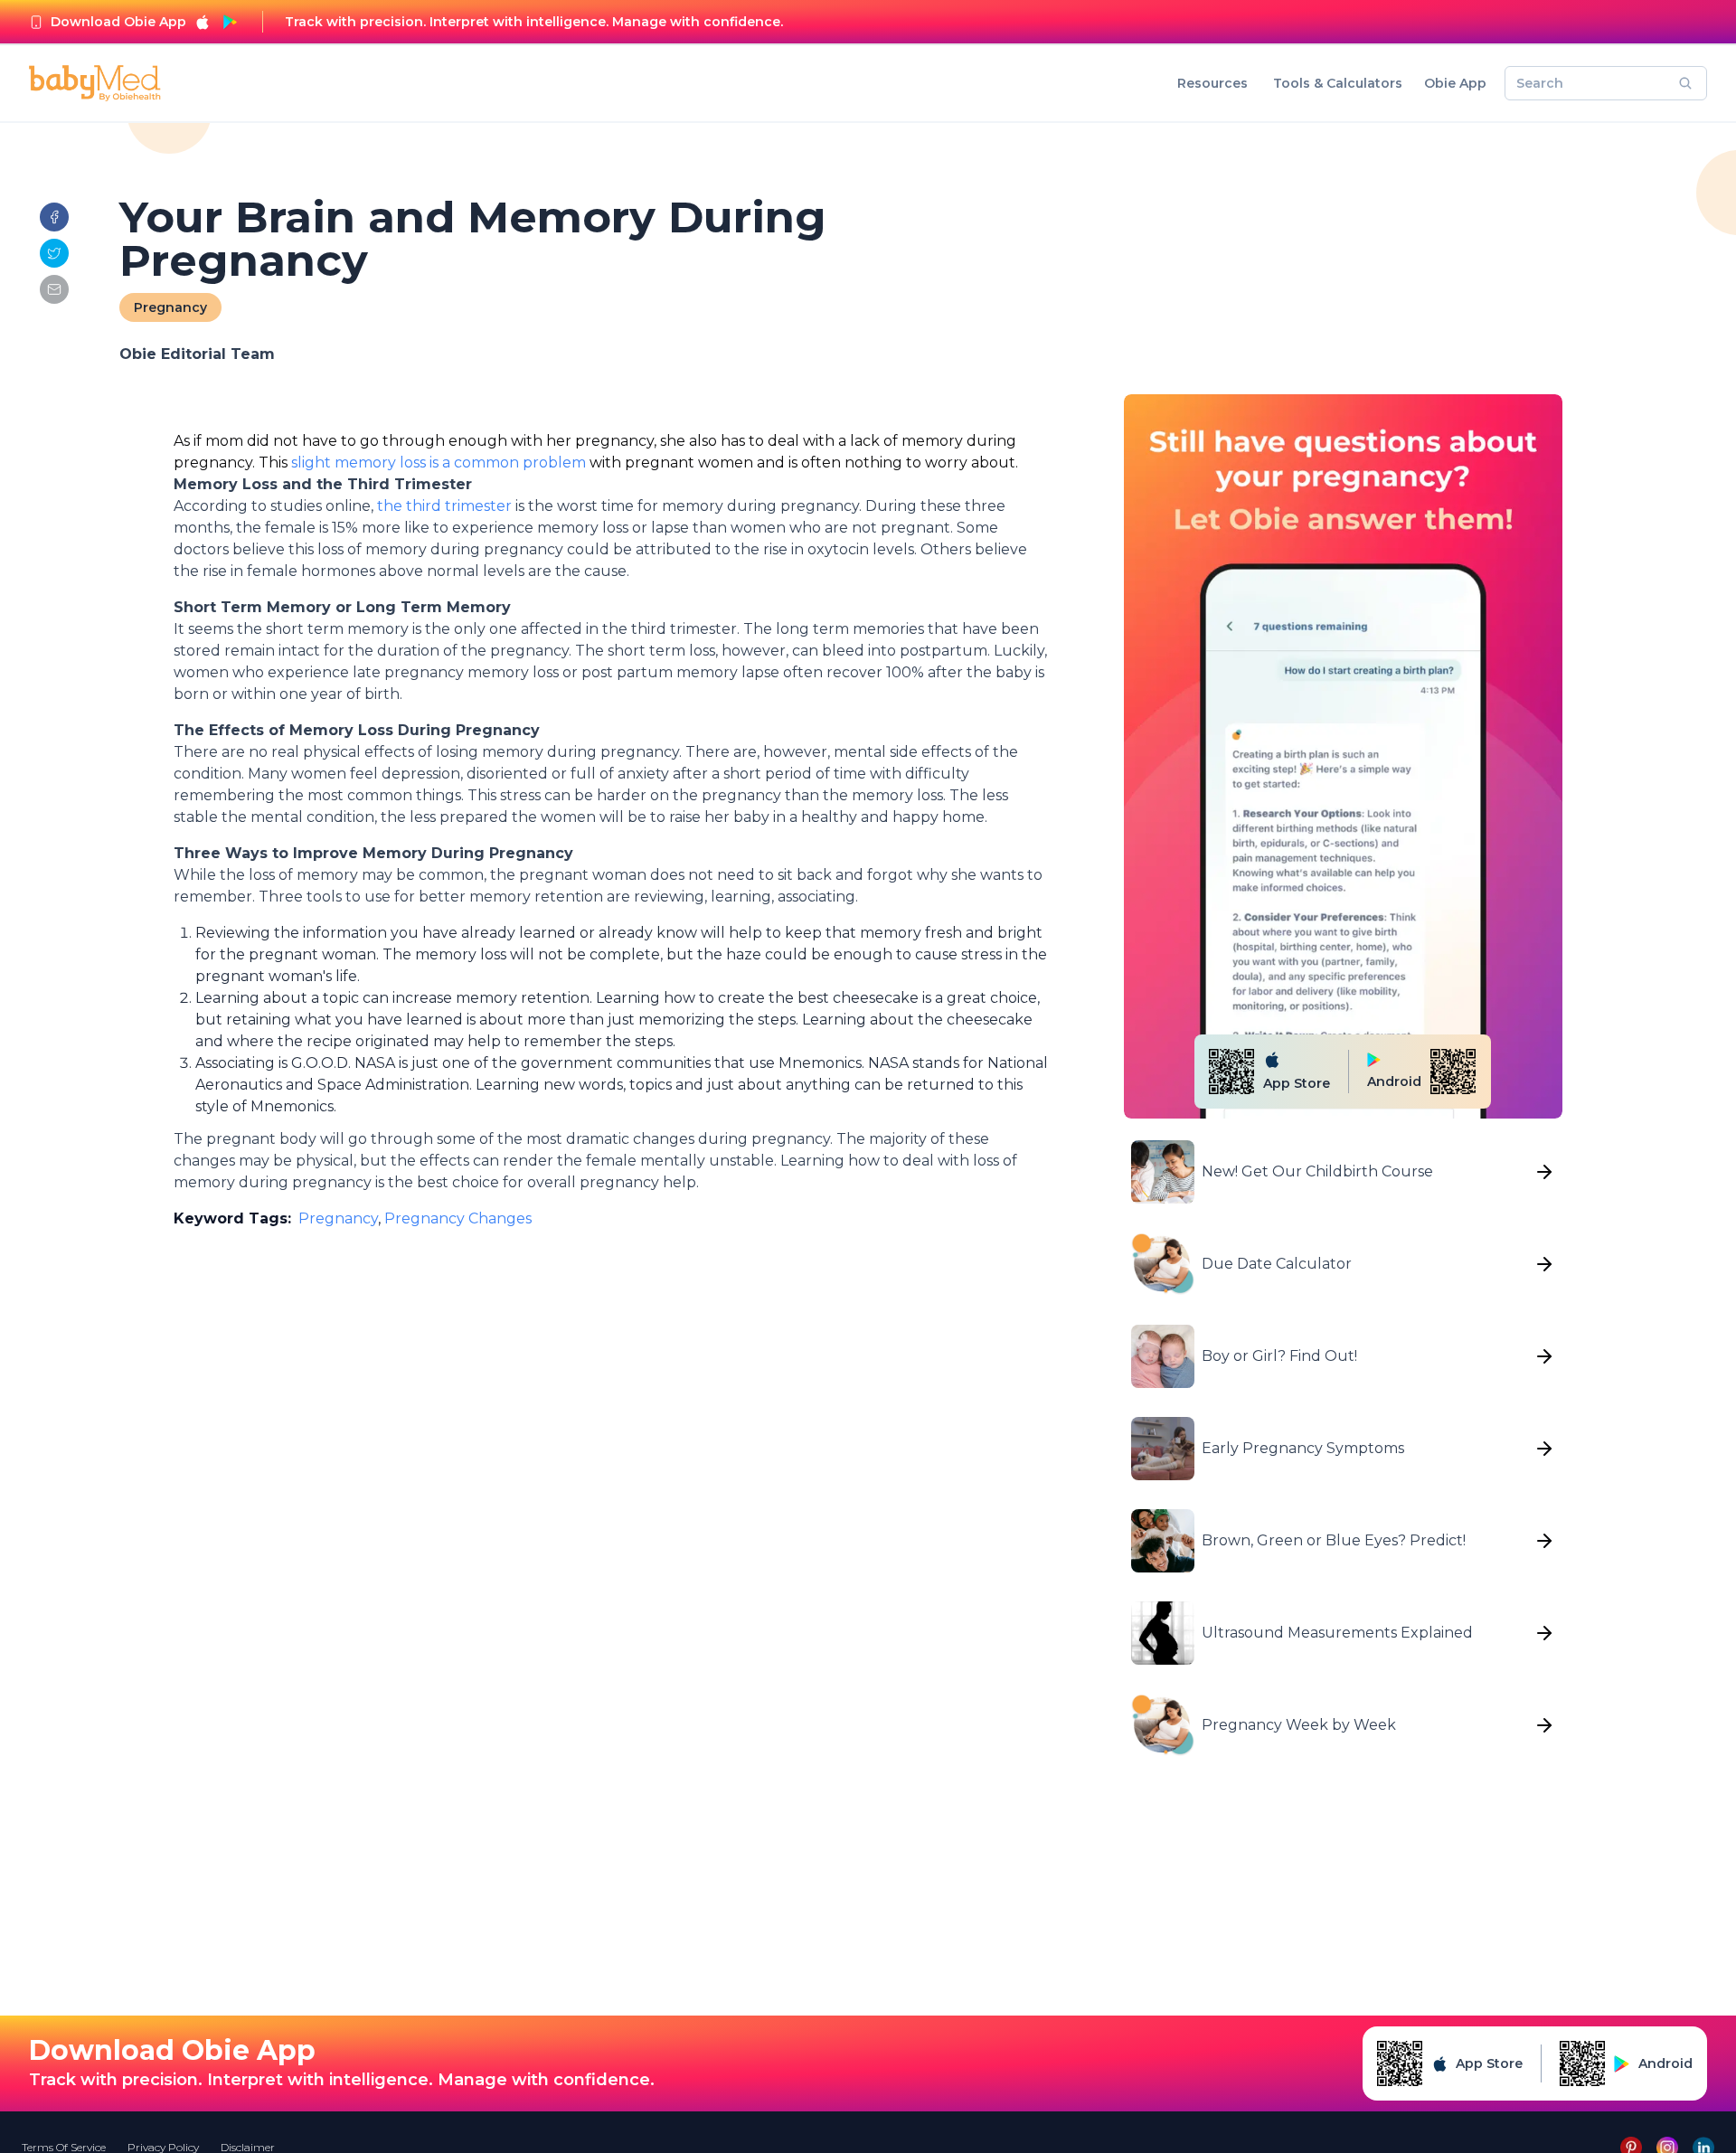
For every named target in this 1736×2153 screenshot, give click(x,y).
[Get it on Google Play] (230, 22)
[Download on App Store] (203, 22)
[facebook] (54, 217)
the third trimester (444, 506)
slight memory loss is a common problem (439, 463)
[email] (54, 289)
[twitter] (54, 253)
